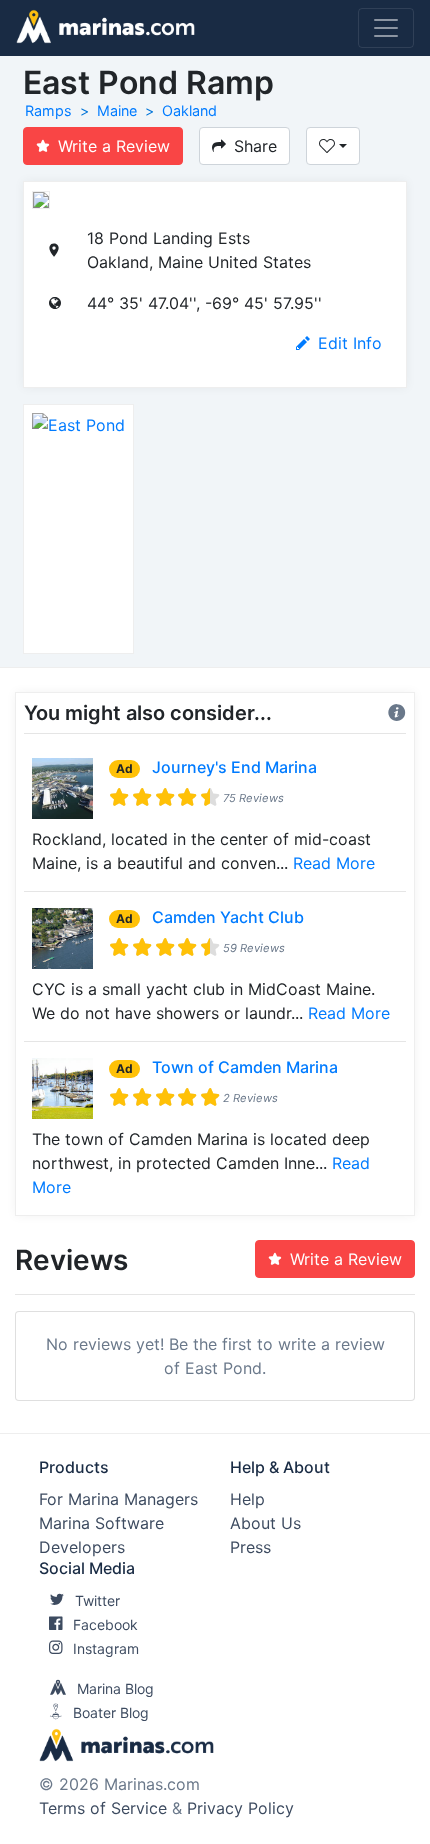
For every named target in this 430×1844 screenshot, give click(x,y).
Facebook (105, 1624)
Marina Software (101, 1523)
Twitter (97, 1600)
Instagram (106, 1648)
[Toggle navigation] (386, 28)
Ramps (48, 110)
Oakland (189, 110)
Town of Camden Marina (245, 1067)
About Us (265, 1523)
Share (255, 146)
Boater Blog (111, 1712)
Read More (334, 863)
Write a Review (114, 146)
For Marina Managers (118, 1499)
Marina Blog (115, 1688)
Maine (117, 110)
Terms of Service (103, 1808)
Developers (82, 1547)
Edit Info (350, 343)
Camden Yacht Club (228, 917)
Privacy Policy (240, 1808)
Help (247, 1499)
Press (250, 1547)
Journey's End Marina (234, 767)
